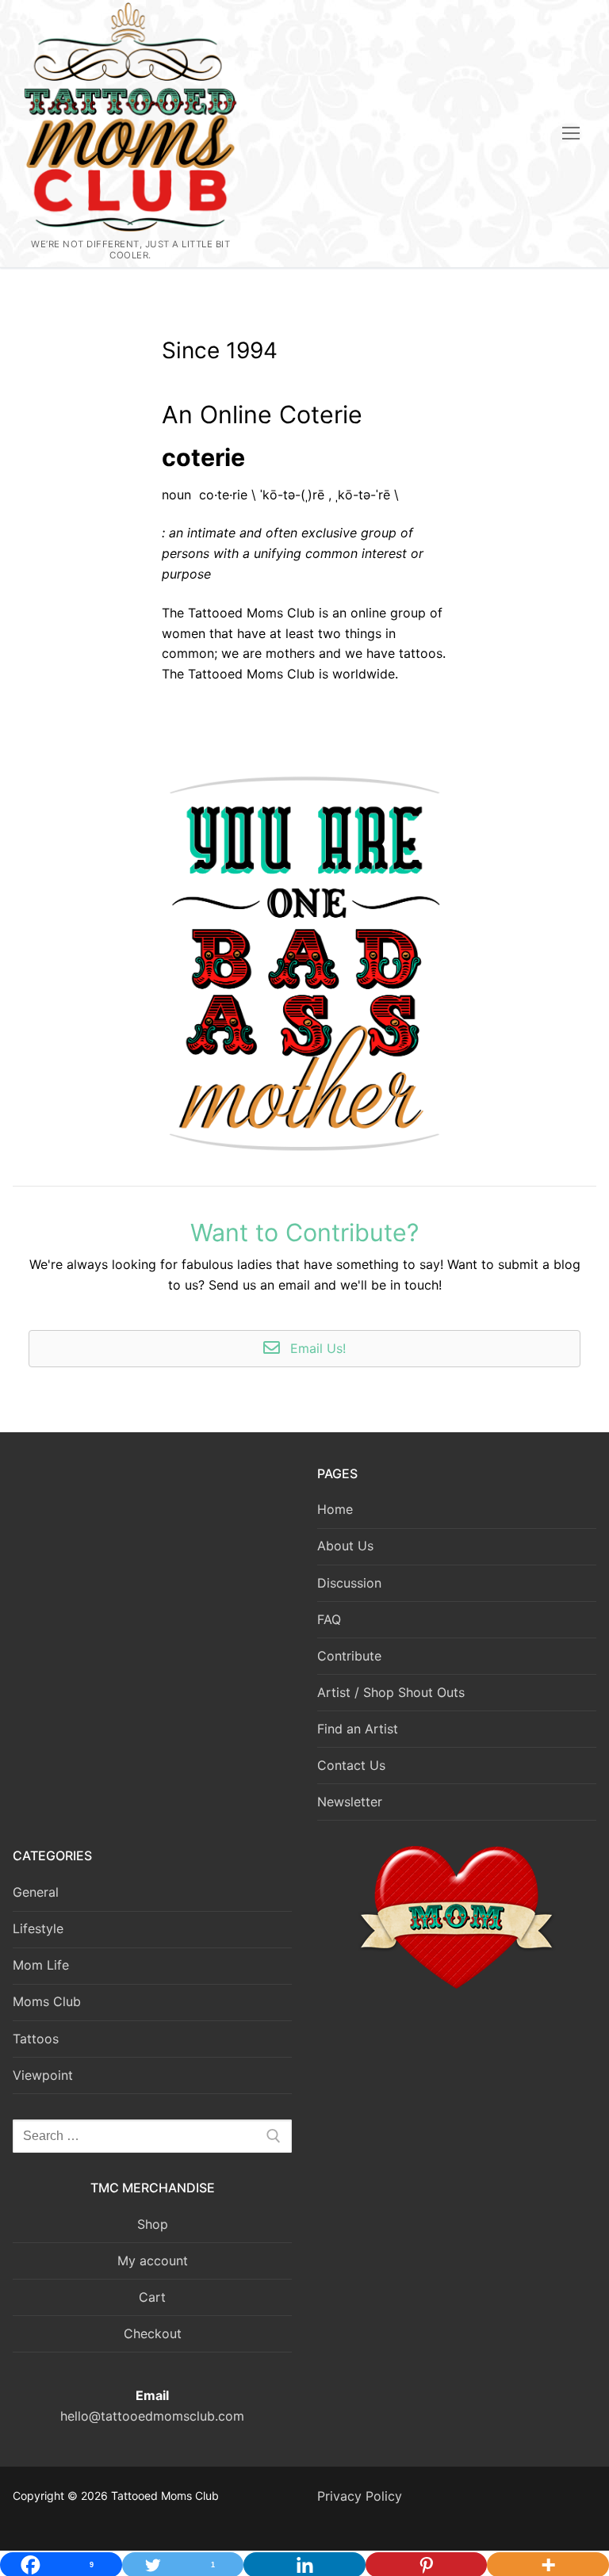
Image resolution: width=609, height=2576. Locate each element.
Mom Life (41, 1965)
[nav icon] (571, 134)
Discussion (349, 1583)
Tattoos (36, 2039)
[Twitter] (67, 1482)
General (36, 1892)
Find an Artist (358, 1729)
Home (335, 1509)
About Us (345, 1546)
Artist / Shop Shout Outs (391, 1692)
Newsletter (350, 1802)
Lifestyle (38, 1928)
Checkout (153, 2333)
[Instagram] (104, 1482)
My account (153, 2261)
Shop (153, 2224)
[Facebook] (31, 1482)
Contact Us (351, 1765)
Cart (152, 2297)
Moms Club (47, 2001)
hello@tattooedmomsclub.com (152, 2416)
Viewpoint (43, 2075)
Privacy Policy (360, 2496)
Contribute (349, 1656)
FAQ (329, 1619)
